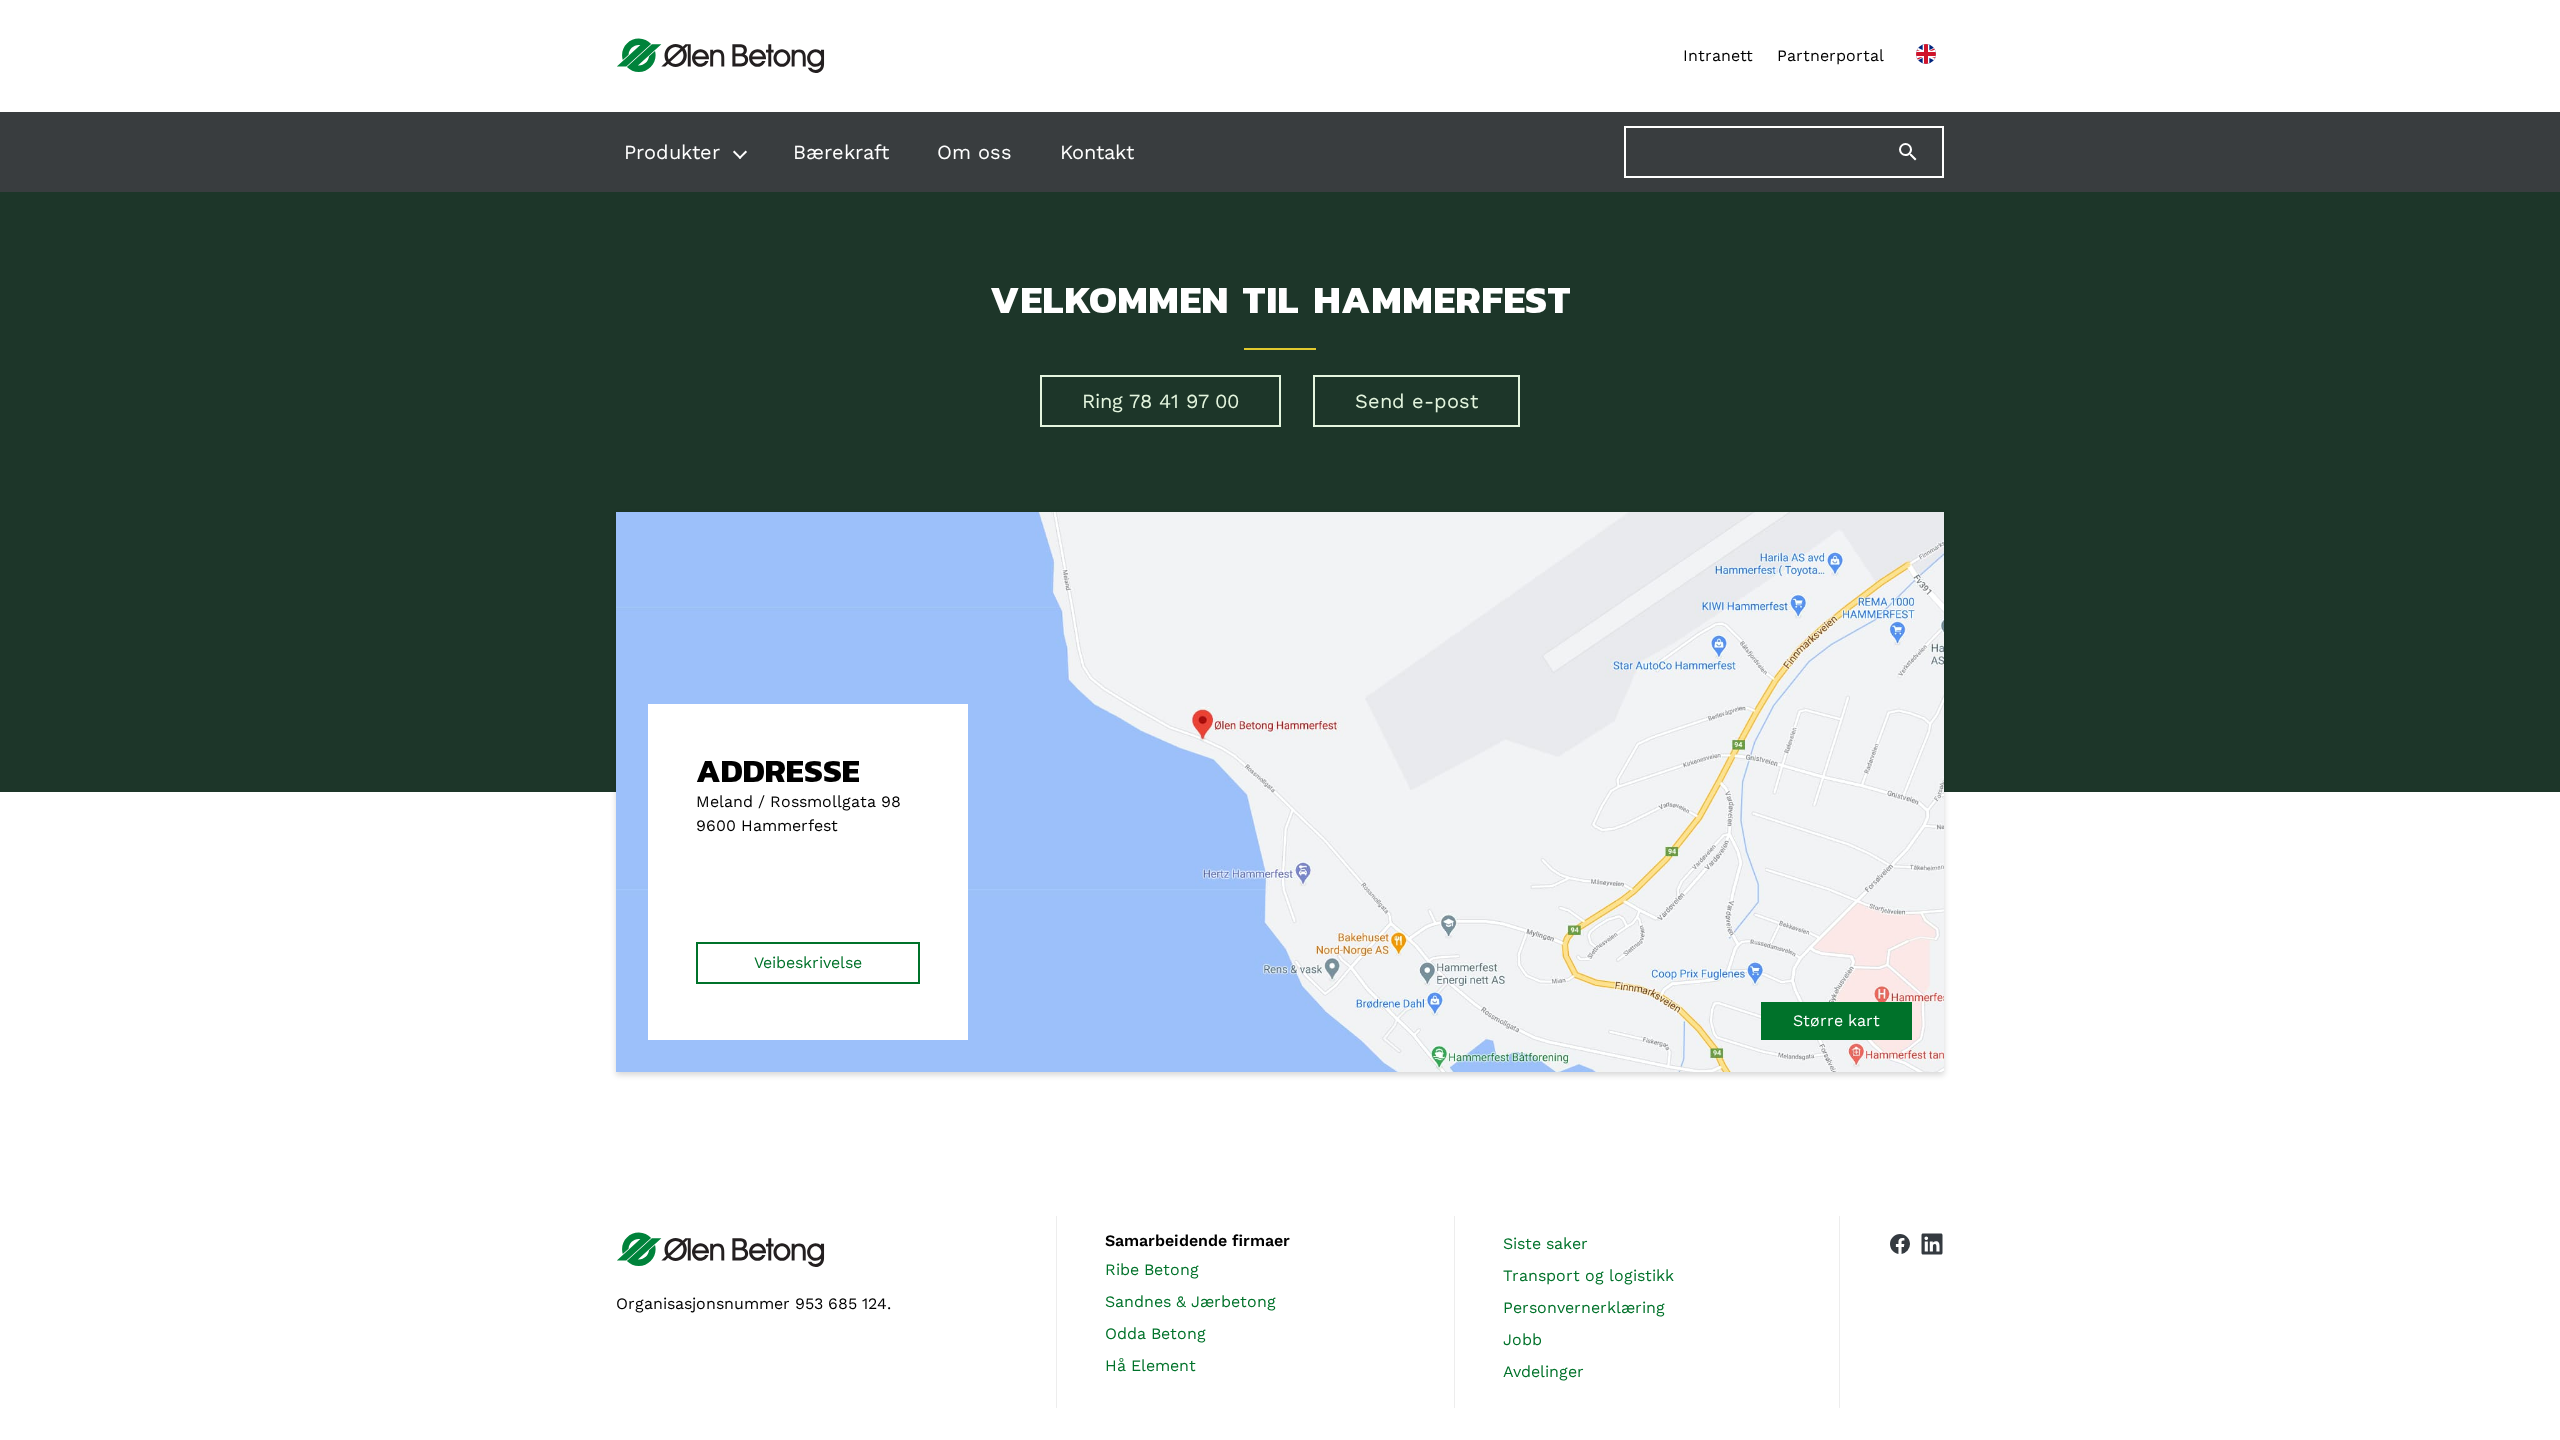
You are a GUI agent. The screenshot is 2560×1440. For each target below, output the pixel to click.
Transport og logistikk (1588, 1275)
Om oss (974, 152)
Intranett (1718, 55)
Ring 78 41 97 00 (1160, 401)
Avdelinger (1543, 1371)
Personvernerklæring (1584, 1307)
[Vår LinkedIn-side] (1932, 1312)
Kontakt (1097, 152)
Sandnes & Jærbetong (1190, 1301)
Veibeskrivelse (808, 962)
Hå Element (1150, 1365)
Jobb (1522, 1339)
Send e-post (1416, 401)
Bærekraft (841, 152)
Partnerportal (1830, 55)
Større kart (1836, 1020)
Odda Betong (1155, 1333)
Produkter (672, 152)
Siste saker (1545, 1243)
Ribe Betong (1152, 1269)
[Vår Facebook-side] (1900, 1308)
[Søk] (1920, 152)
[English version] (1926, 56)
